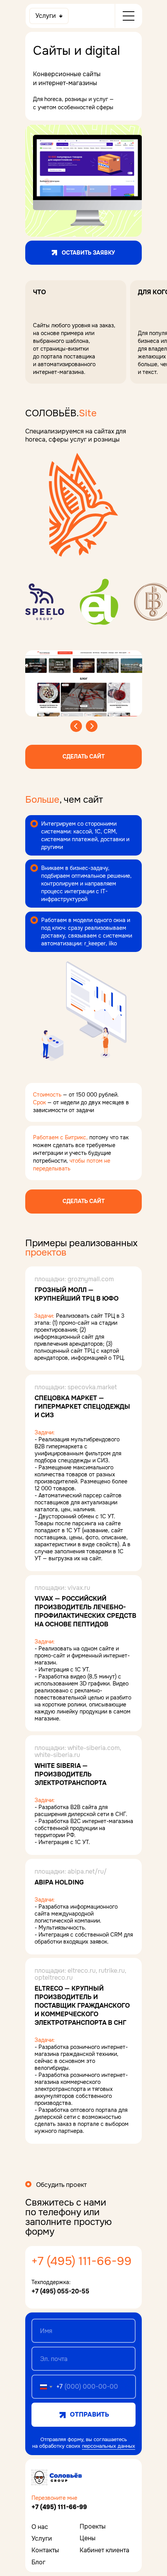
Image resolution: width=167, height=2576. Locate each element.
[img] (56, 2477)
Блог (38, 2562)
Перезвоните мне (54, 2498)
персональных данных (109, 2446)
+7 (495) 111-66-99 (82, 2261)
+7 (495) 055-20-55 (60, 2291)
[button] (83, 757)
